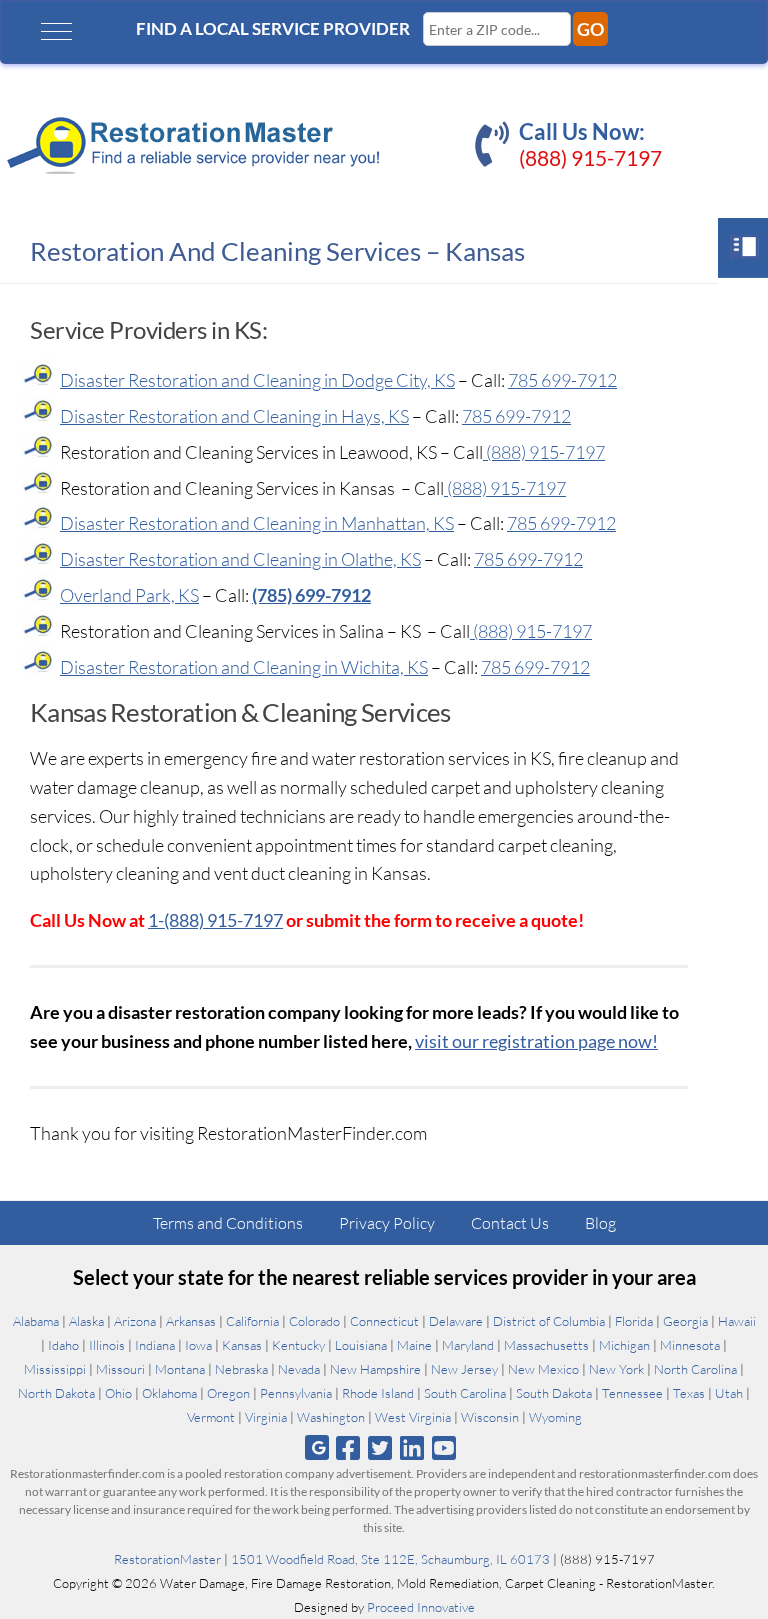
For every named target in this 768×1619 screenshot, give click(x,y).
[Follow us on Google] (317, 1447)
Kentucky (298, 1345)
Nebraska (241, 1369)
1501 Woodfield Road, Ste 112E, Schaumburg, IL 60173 (390, 1559)
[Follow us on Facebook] (347, 1447)
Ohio (118, 1393)
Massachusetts (546, 1345)
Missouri (120, 1369)
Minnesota (690, 1345)
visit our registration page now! (536, 1041)
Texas (689, 1393)
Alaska (86, 1321)
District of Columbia (549, 1321)
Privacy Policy (387, 1223)
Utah (729, 1393)
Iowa (198, 1345)
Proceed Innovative (421, 1607)
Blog (600, 1223)
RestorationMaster (167, 1559)
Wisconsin (490, 1417)
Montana (180, 1369)
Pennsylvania (296, 1393)
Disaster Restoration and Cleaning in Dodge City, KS (257, 380)
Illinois (107, 1345)
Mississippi (55, 1369)
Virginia (266, 1417)
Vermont (211, 1417)
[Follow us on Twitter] (379, 1447)
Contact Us (510, 1223)
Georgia (685, 1321)
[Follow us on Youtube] (444, 1447)
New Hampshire (375, 1369)
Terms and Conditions (228, 1223)
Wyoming (555, 1417)
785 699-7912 (562, 380)
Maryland (468, 1345)
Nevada (299, 1369)
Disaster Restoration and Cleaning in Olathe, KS (240, 559)
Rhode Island (378, 1393)
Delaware (456, 1321)
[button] (56, 31)
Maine (414, 1345)
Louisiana (361, 1345)
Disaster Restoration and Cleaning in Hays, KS (234, 416)
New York (616, 1369)
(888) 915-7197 (590, 157)
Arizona (135, 1321)
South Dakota (554, 1393)
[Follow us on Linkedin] (412, 1447)
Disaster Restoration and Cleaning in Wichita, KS (244, 667)
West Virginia (413, 1417)
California (252, 1321)
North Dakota (56, 1393)
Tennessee (632, 1393)
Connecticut (384, 1321)
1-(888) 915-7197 (215, 920)
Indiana (155, 1345)
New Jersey (464, 1369)
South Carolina (465, 1393)
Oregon (228, 1393)
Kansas (242, 1345)
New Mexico (543, 1369)
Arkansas (191, 1321)
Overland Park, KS (129, 595)
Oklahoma (169, 1393)
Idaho (63, 1345)
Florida (634, 1321)
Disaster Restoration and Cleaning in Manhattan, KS (257, 523)
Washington (331, 1417)
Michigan (624, 1345)
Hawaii (737, 1321)
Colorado (314, 1321)
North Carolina (695, 1369)
